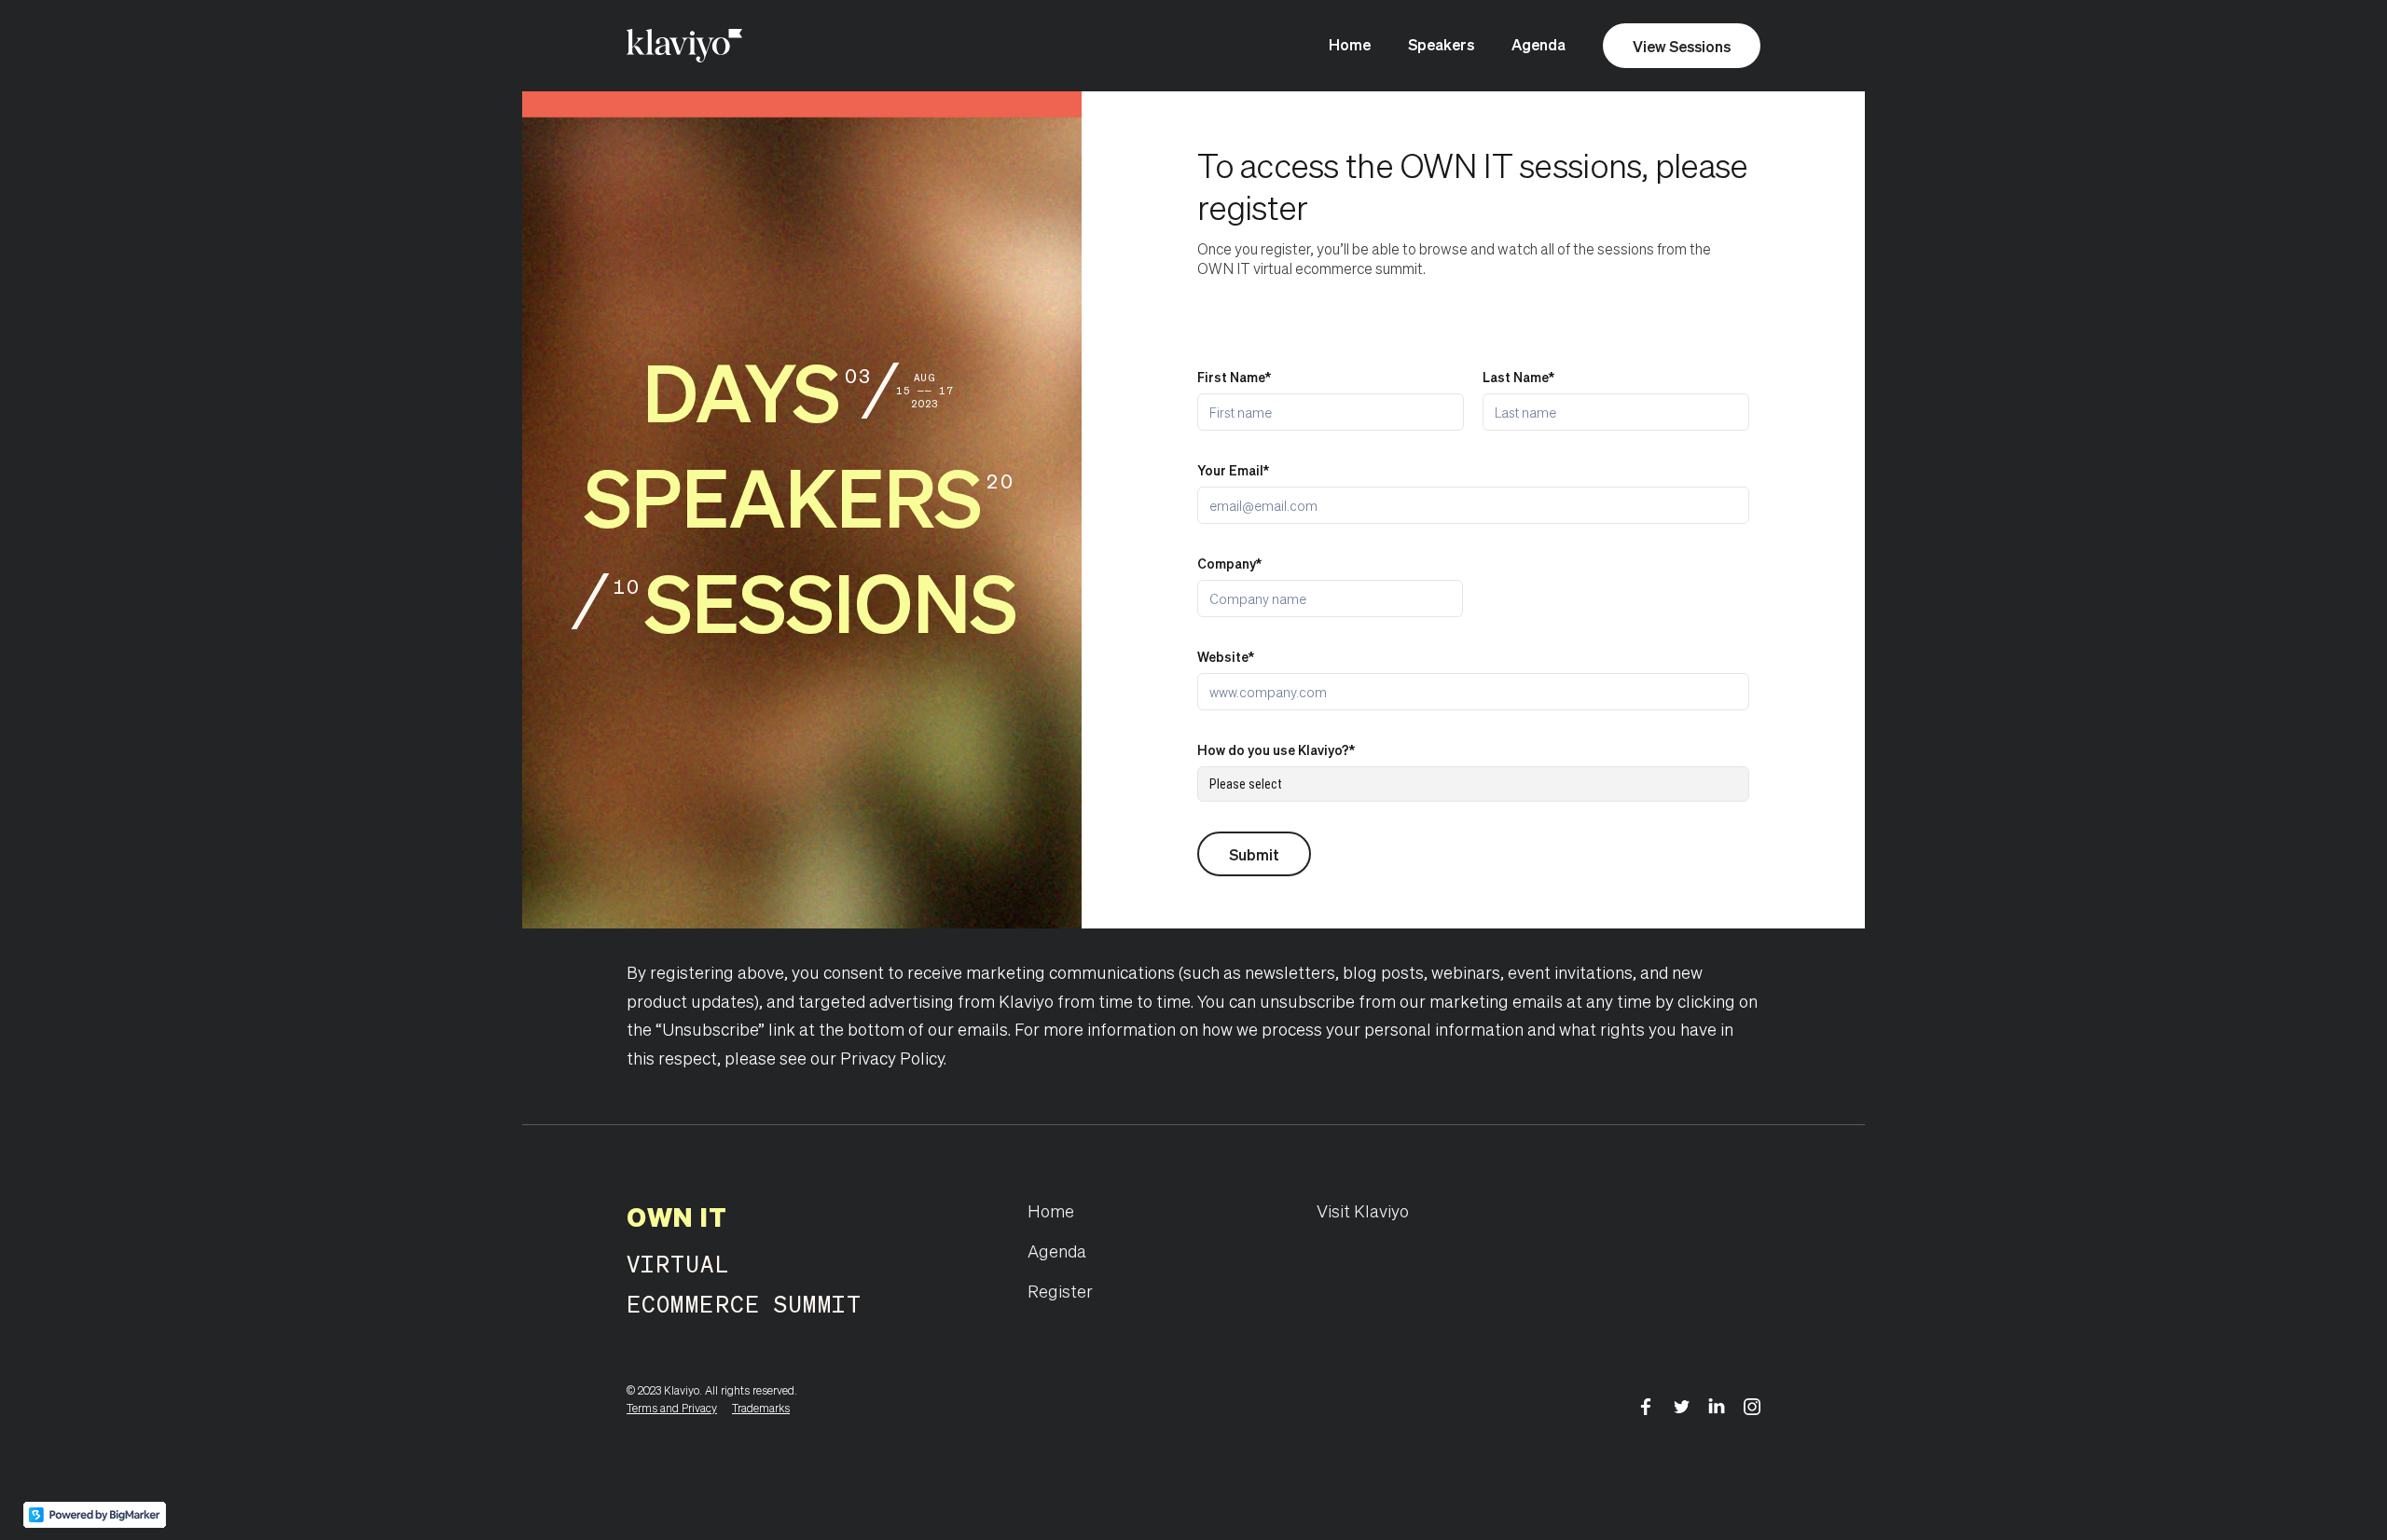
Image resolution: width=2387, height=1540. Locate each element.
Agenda (1538, 44)
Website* (1226, 656)
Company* (1229, 563)
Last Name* (1518, 377)
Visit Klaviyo (1363, 1210)
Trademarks (761, 1408)
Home (1350, 44)
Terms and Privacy (672, 1408)
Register (1060, 1291)
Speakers (1441, 44)
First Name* (1234, 377)
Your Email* (1233, 470)
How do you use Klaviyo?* (1276, 749)
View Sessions (1682, 46)
